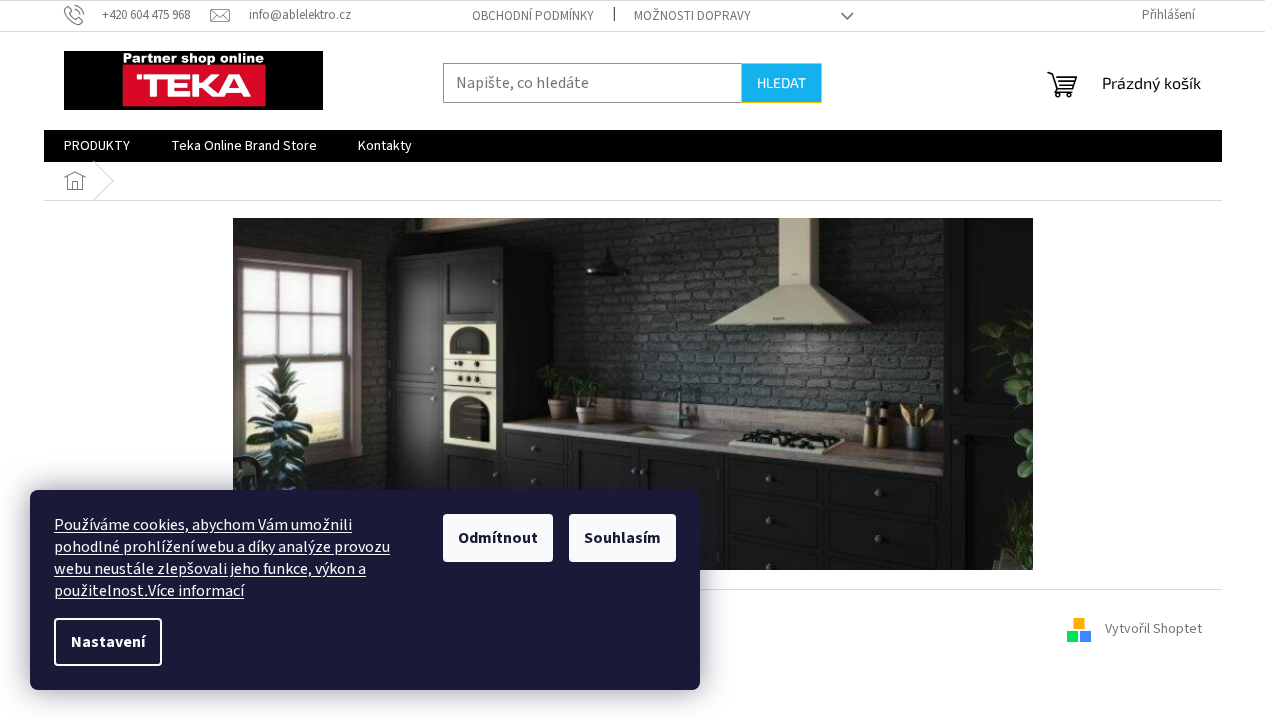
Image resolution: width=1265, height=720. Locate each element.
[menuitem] (97, 146)
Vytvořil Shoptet (1153, 630)
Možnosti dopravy (692, 16)
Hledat (781, 82)
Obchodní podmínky (533, 16)
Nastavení (108, 642)
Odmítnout (498, 538)
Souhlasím (622, 538)
